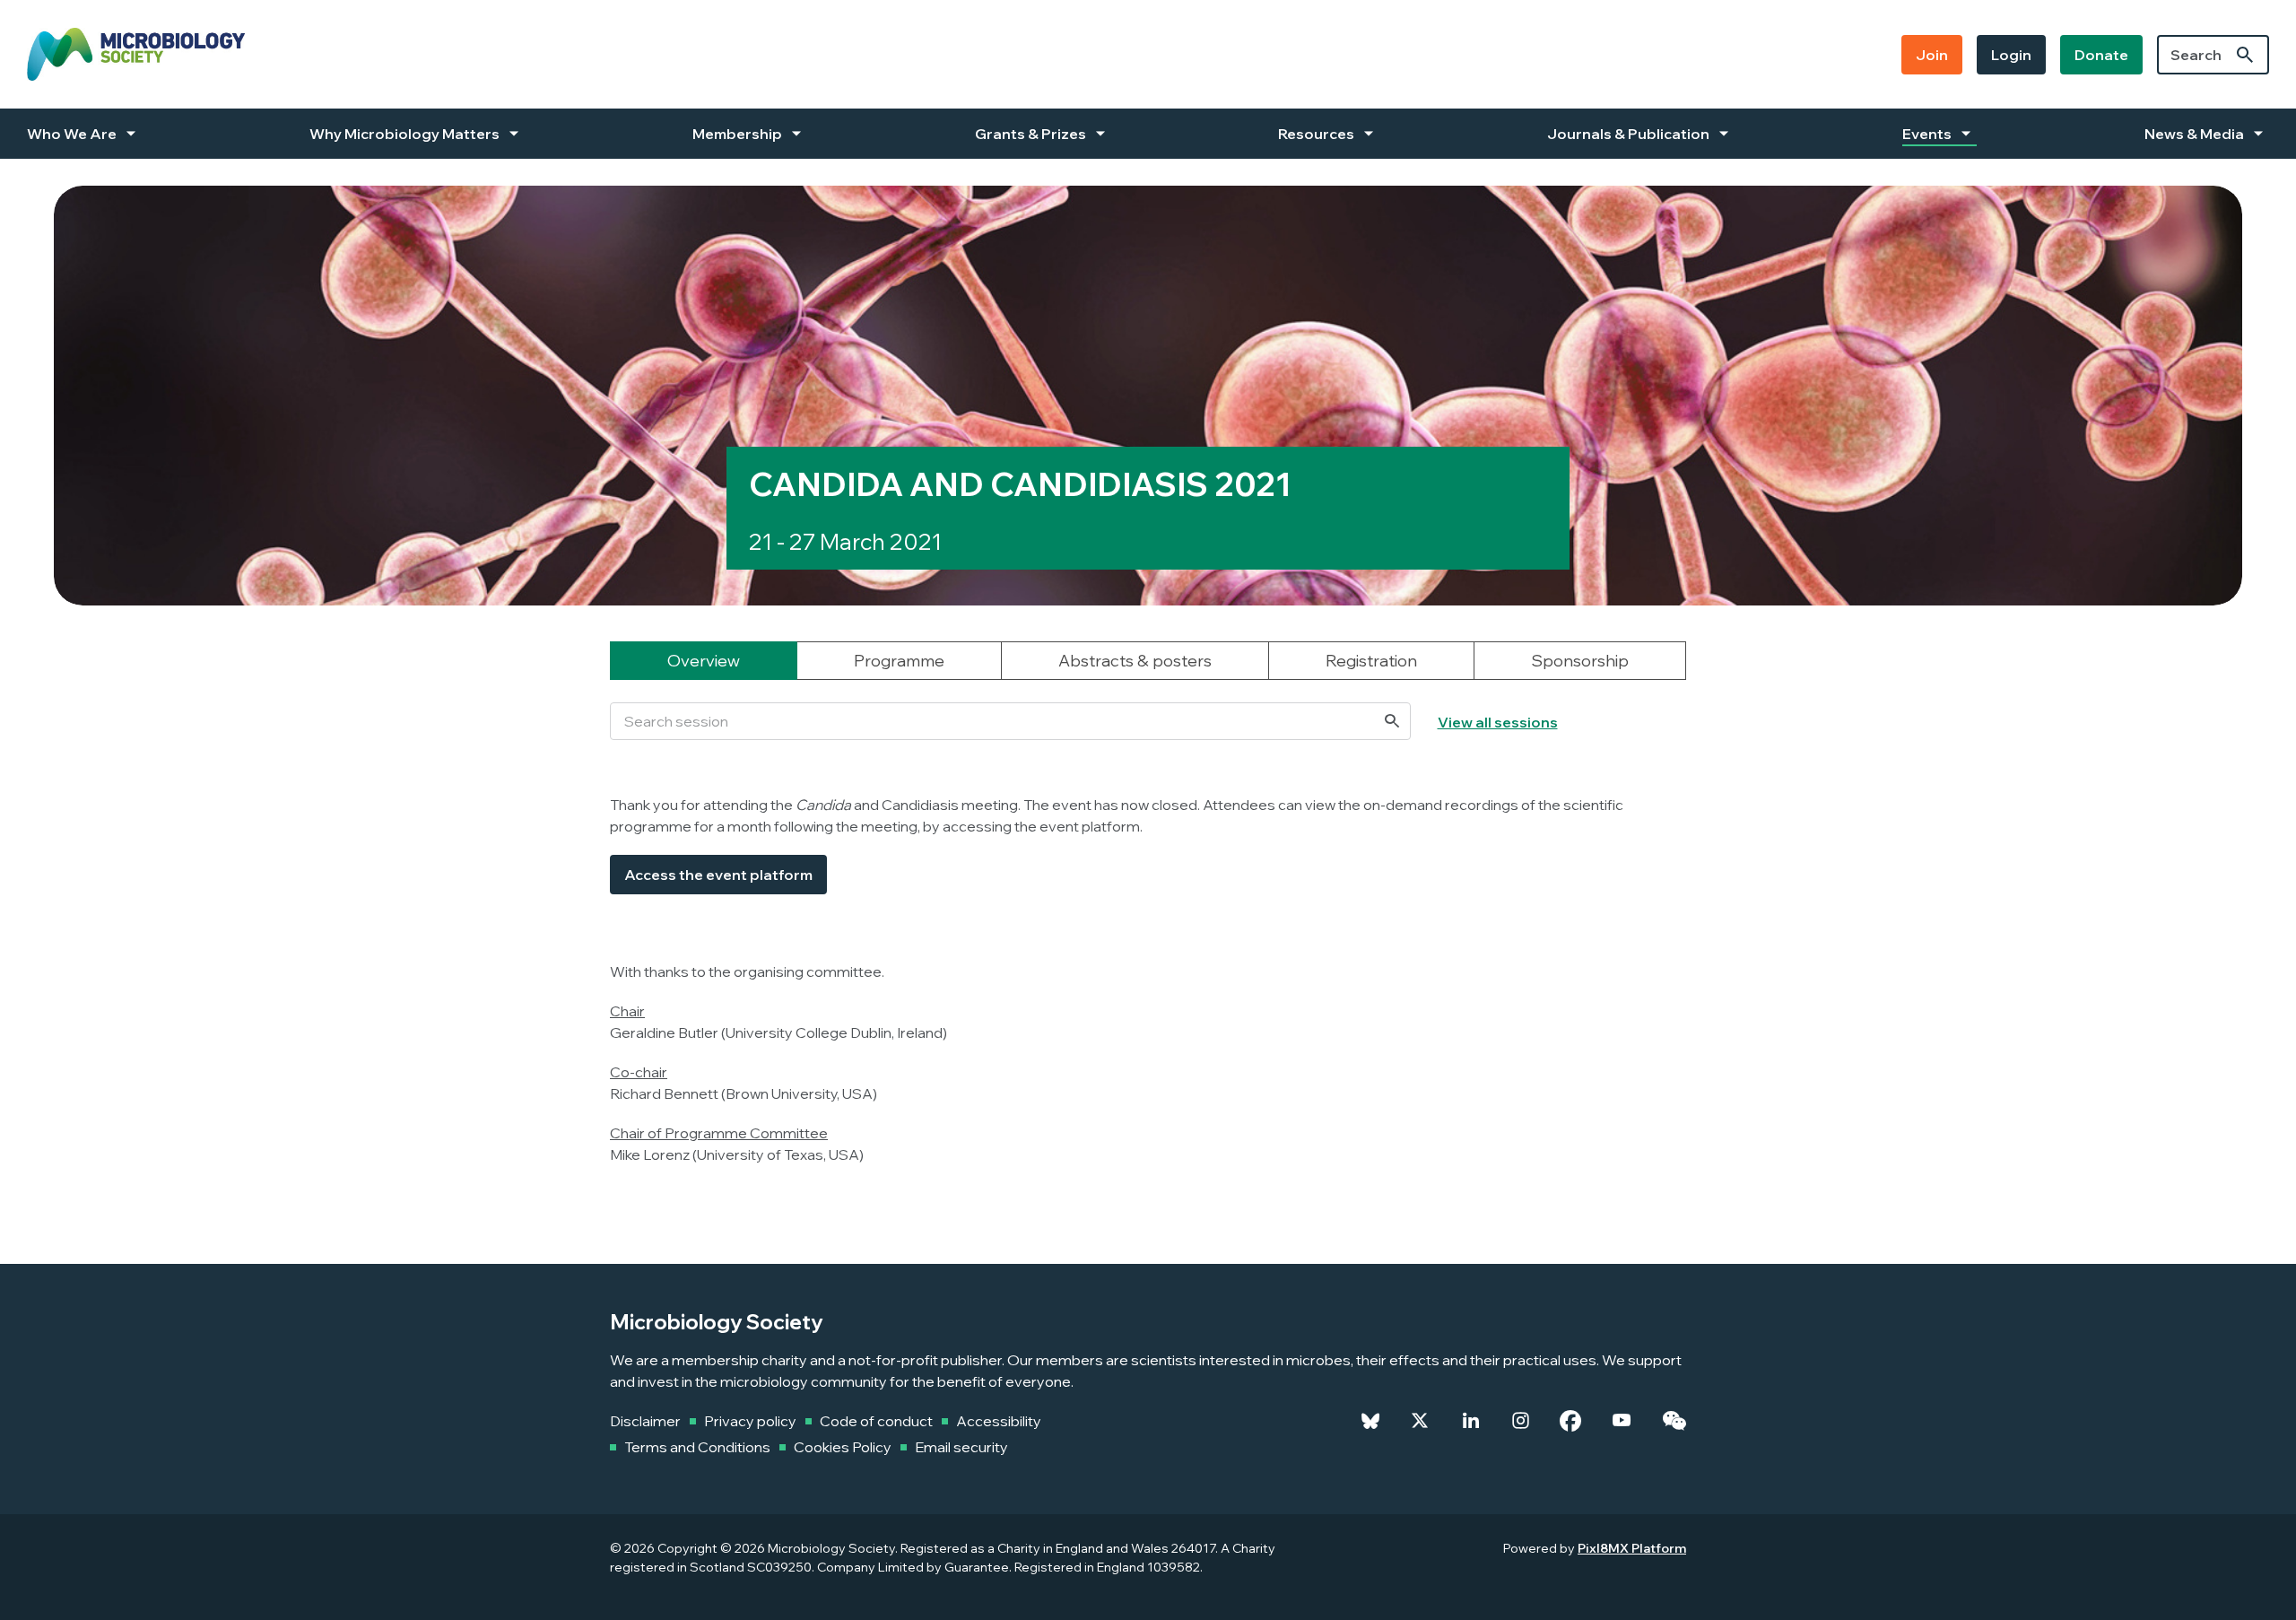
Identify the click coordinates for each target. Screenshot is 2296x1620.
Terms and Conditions (697, 1447)
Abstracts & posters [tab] (1135, 661)
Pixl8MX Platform (1632, 1548)
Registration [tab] (1371, 661)
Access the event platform (718, 875)
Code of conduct (876, 1421)
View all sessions (1498, 722)
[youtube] (1622, 1421)
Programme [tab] (899, 661)
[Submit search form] (2245, 55)
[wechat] (1674, 1421)
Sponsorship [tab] (1580, 661)
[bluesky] (1370, 1421)
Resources (1316, 134)
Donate (2101, 55)
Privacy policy (750, 1421)
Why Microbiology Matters (404, 134)
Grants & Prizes (1031, 134)
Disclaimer (645, 1421)
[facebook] (1570, 1421)
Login (2011, 55)
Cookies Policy (843, 1447)
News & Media (2194, 134)
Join (1932, 55)
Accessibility (999, 1421)
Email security (961, 1447)
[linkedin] (1471, 1421)
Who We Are (72, 134)
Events (1927, 134)
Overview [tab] (704, 661)
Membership (737, 134)
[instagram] (1521, 1421)
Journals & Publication (1628, 134)
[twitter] (1420, 1421)
